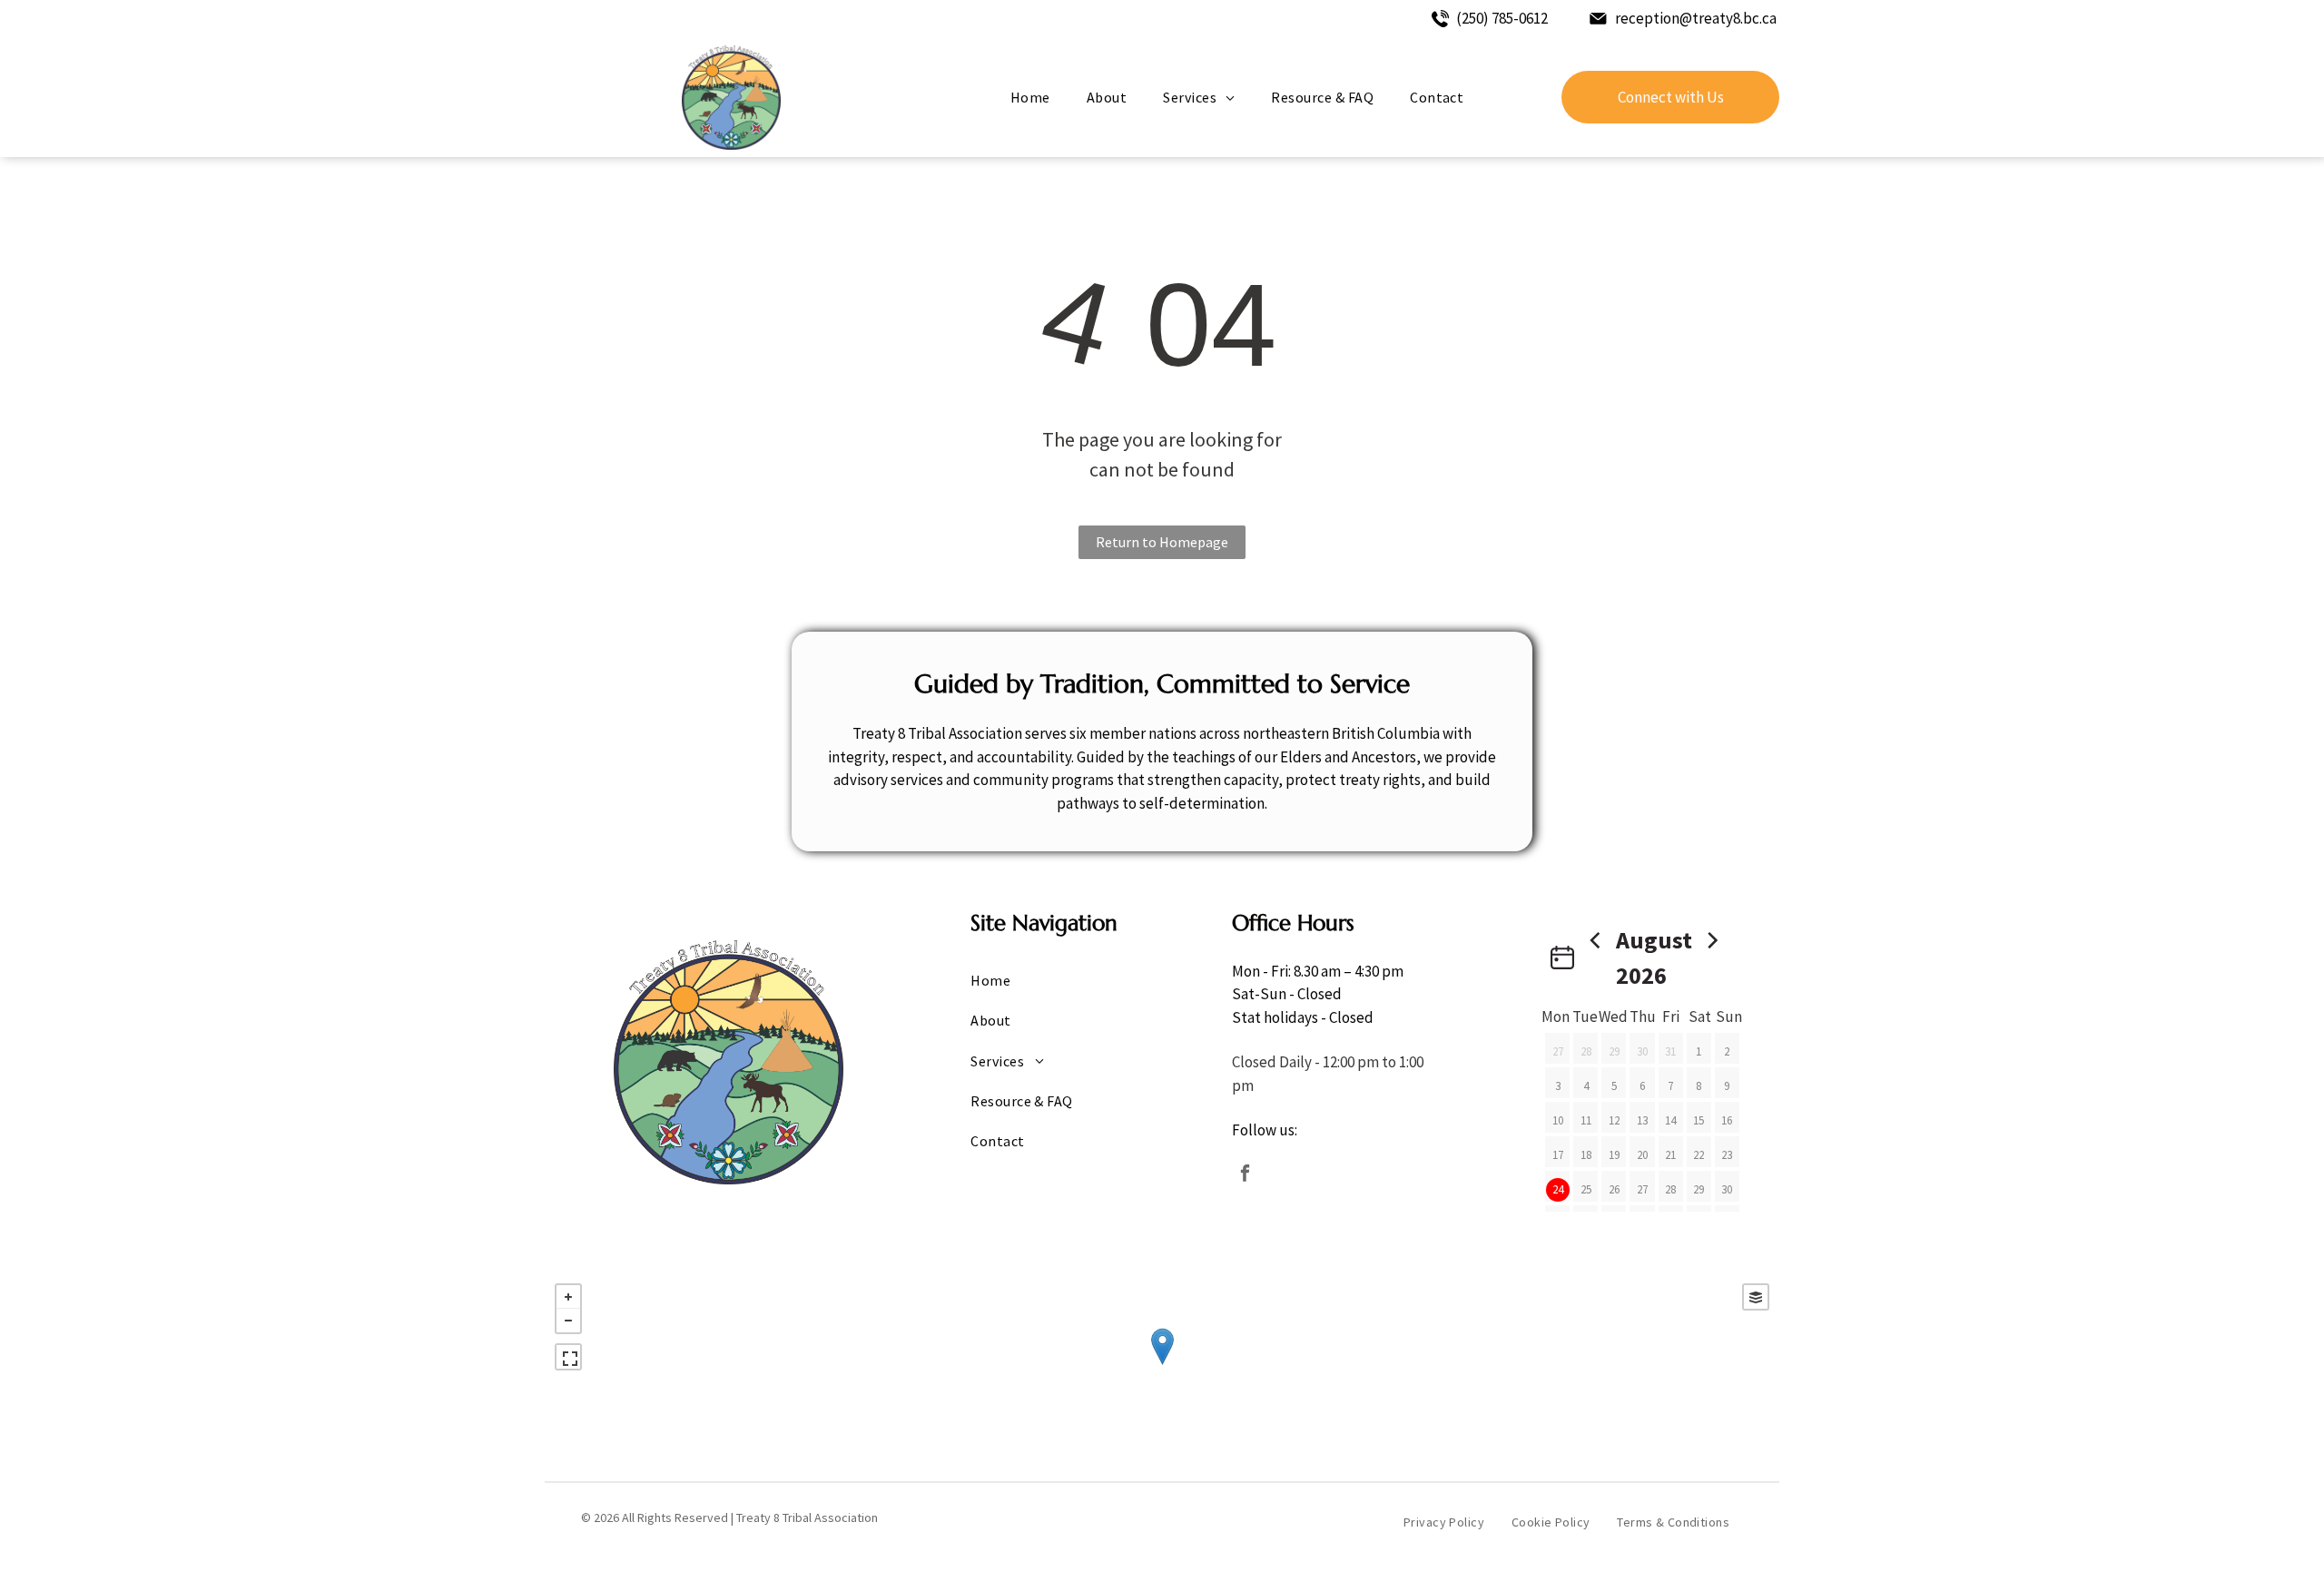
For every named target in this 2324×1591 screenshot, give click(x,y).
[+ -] (1162, 1365)
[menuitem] (1030, 97)
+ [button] (568, 1297)
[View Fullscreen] (568, 1357)
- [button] (568, 1321)
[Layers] (1756, 1297)
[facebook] (1245, 1176)
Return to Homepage (1162, 542)
